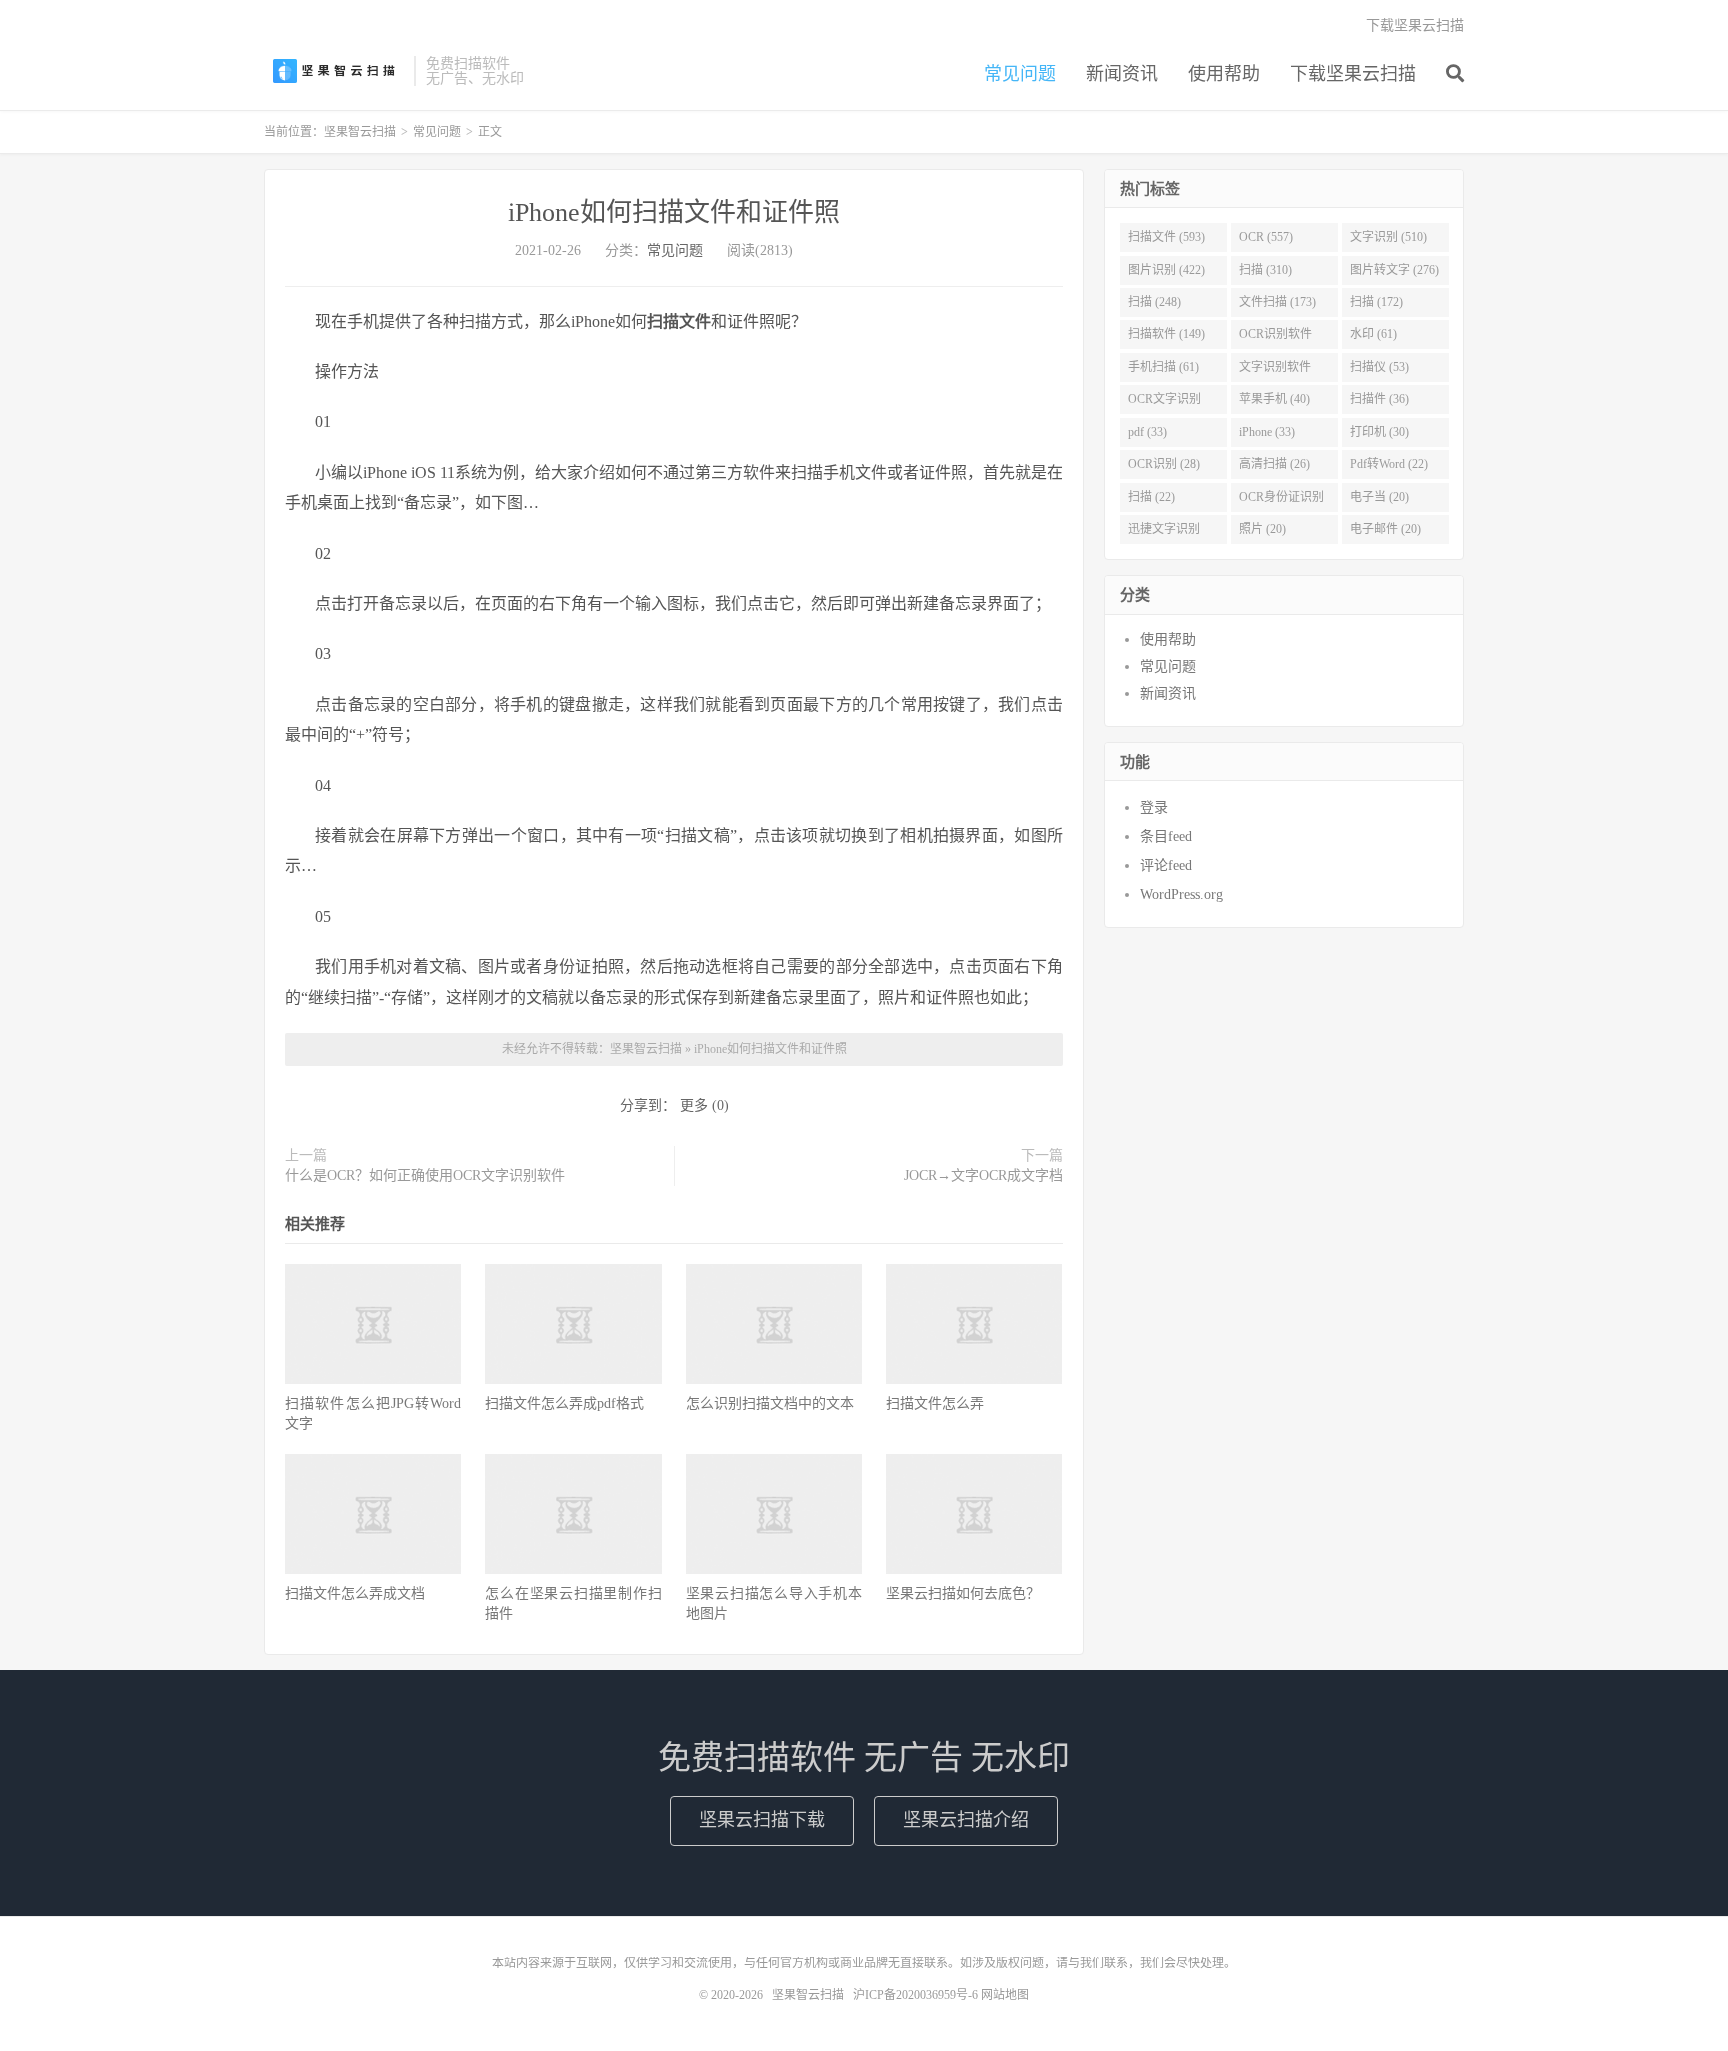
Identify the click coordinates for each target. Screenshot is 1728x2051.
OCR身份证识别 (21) (1281, 501)
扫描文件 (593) (1166, 237)
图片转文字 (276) (1394, 270)
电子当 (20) (1379, 497)
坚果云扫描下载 (762, 1820)
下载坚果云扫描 (1353, 74)
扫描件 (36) (1379, 399)
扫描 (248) (1154, 302)
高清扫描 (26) (1274, 464)
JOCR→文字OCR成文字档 (983, 1175)
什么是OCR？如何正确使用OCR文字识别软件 (425, 1175)
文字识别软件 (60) (1275, 371)
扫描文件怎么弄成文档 (355, 1593)
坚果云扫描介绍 (966, 1820)
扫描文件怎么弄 (935, 1403)
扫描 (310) (1265, 270)
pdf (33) (1147, 432)
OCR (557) (1266, 237)
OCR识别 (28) (1164, 464)
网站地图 (1005, 1995)
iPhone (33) (1267, 432)
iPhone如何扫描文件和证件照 (674, 212)
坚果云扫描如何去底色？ (963, 1593)
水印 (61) (1373, 334)
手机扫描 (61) (1163, 367)
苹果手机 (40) (1274, 399)
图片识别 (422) (1166, 270)
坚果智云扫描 (334, 71)
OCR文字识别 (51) (1164, 403)
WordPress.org (1181, 894)
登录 (1154, 807)
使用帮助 (1224, 74)
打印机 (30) (1379, 432)
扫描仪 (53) (1379, 367)
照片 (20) (1262, 529)
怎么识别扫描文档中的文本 (770, 1403)
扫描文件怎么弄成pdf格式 (564, 1403)
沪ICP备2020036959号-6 (915, 1995)
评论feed (1166, 865)
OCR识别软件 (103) (1275, 338)
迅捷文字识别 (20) (1164, 533)
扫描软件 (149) (1166, 334)
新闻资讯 (1122, 74)
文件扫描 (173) (1277, 302)
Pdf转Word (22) (1389, 464)
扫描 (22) (1151, 497)
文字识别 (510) (1388, 237)
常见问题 (1020, 74)
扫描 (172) (1376, 302)
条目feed (1166, 836)
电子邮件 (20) (1385, 529)
